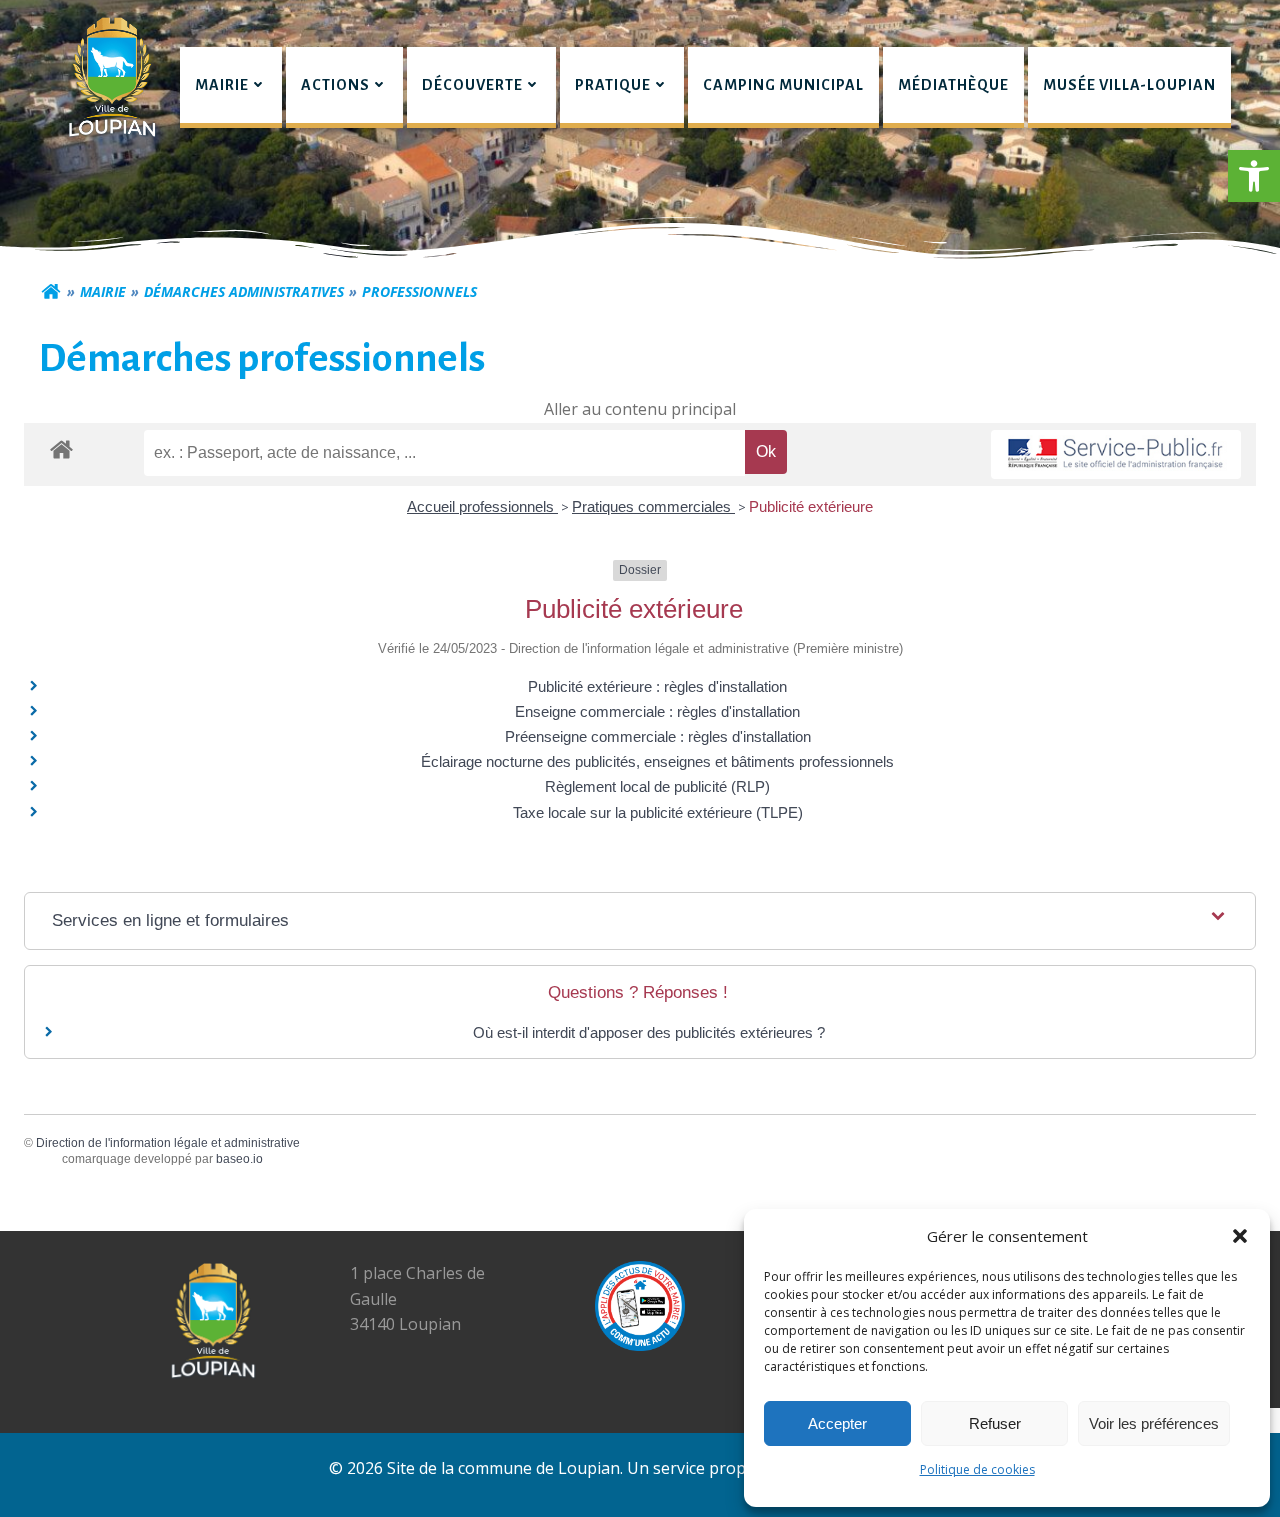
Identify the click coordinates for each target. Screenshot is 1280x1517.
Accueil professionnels (482, 506)
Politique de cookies (977, 1469)
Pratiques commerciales (653, 506)
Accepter (837, 1423)
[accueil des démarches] (61, 448)
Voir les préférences (1154, 1423)
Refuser (995, 1423)
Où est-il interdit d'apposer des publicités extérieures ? (649, 1032)
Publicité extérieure (811, 506)
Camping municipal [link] (783, 85)
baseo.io (239, 1159)
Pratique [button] (613, 85)
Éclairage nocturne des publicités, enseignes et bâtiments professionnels (657, 761)
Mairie (103, 291)
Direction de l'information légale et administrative (168, 1143)
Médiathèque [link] (953, 85)
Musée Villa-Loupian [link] (1129, 85)
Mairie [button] (222, 85)
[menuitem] (231, 87)
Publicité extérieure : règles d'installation (657, 686)
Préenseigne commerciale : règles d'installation (658, 736)
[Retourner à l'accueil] (51, 292)
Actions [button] (335, 85)
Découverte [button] (472, 85)
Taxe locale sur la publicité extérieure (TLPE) (658, 812)
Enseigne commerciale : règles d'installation (657, 711)
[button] (1254, 176)
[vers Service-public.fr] (1116, 454)
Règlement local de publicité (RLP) (657, 786)
